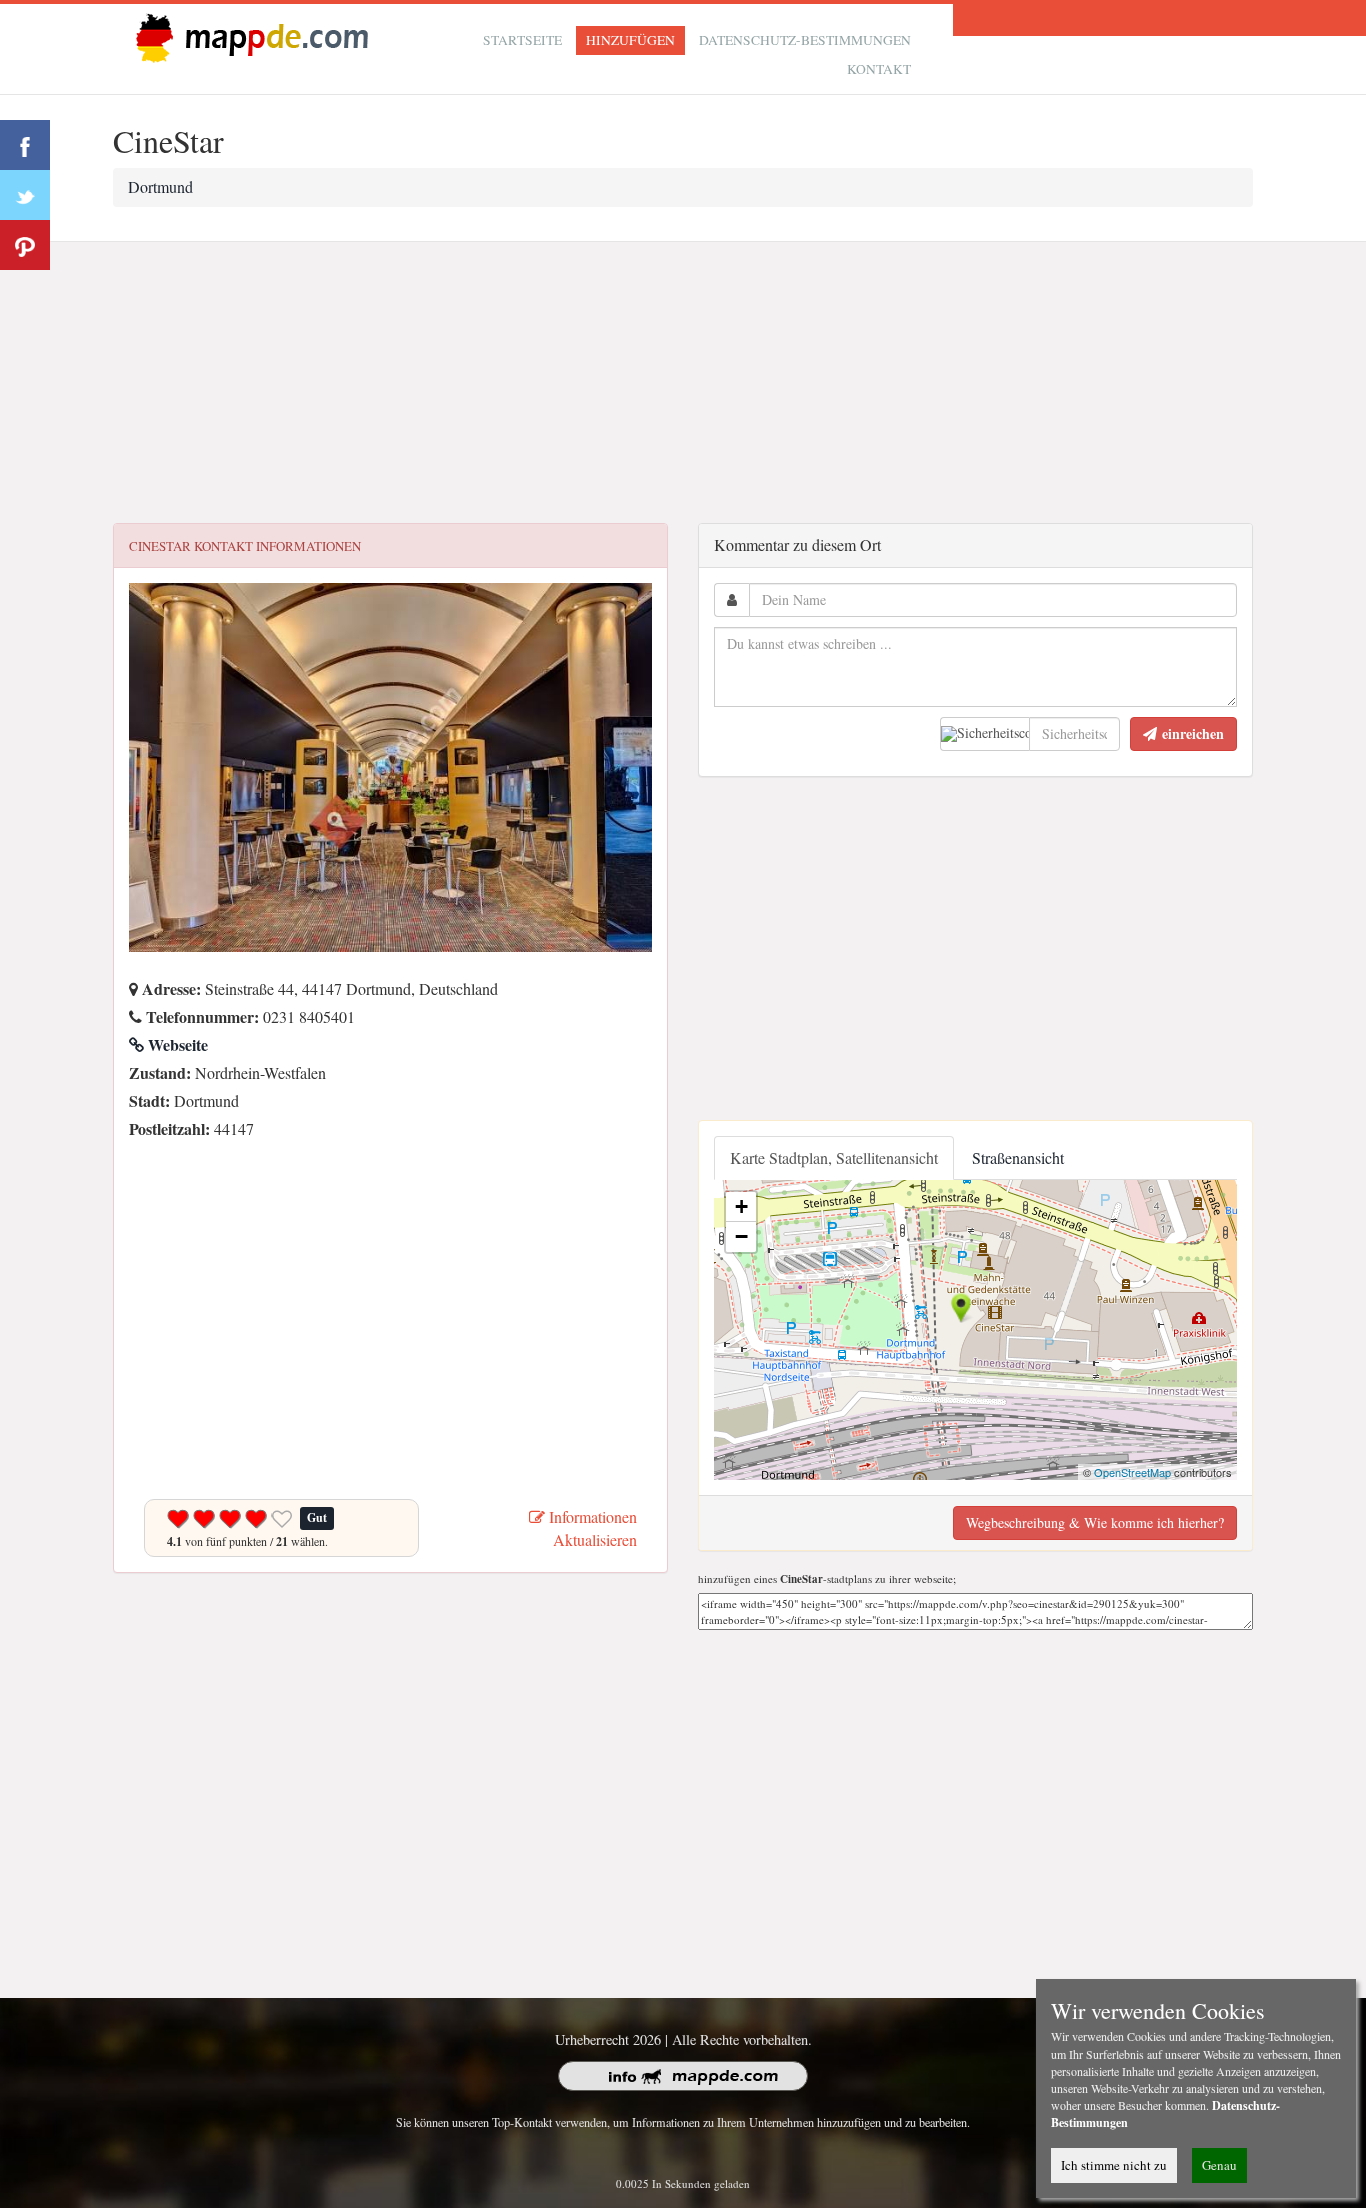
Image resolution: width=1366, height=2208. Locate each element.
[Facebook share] (25, 145)
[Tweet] (25, 195)
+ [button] (741, 1206)
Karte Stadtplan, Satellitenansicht (834, 1157)
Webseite (176, 1044)
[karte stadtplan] (248, 36)
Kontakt (879, 69)
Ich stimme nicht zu (1114, 2165)
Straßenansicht (1018, 1157)
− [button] (741, 1236)
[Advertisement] (683, 383)
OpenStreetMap (1132, 1472)
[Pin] (25, 245)
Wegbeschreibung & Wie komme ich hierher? (1095, 1522)
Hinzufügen (630, 40)
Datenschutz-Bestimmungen (805, 40)
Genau (1219, 2165)
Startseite (522, 40)
